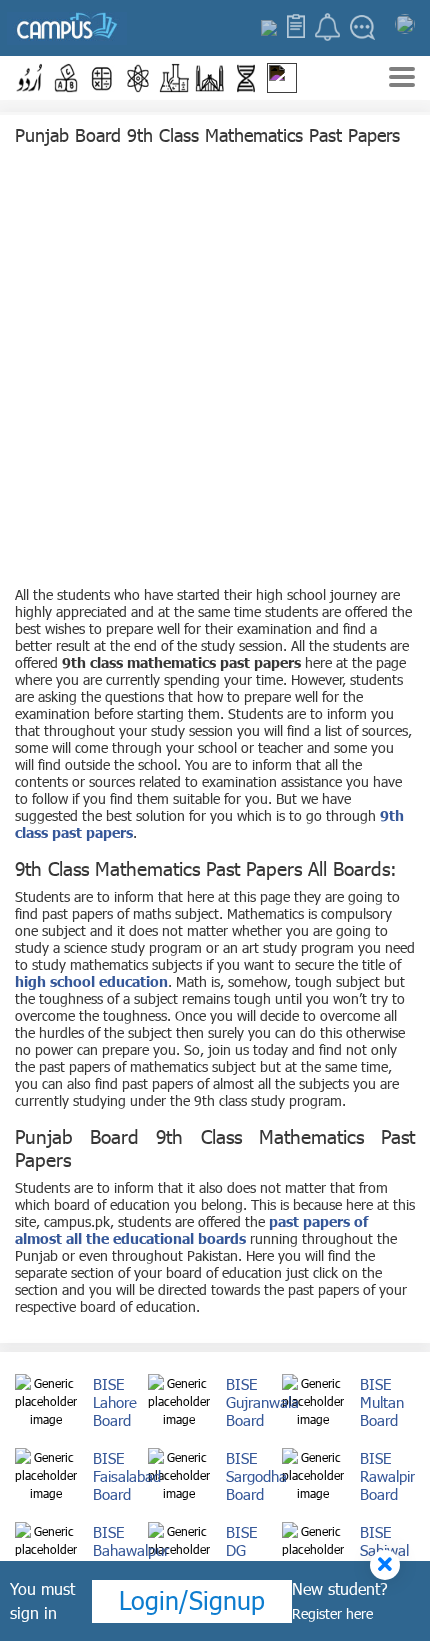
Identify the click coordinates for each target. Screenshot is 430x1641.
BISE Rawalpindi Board (394, 1476)
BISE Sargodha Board (256, 1476)
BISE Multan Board (382, 1402)
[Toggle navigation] (402, 79)
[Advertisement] (215, 371)
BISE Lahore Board (115, 1402)
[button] (30, 78)
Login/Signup (192, 1600)
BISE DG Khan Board (245, 1559)
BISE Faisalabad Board (127, 1476)
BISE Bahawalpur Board (131, 1550)
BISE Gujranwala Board (262, 1402)
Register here (332, 1613)
